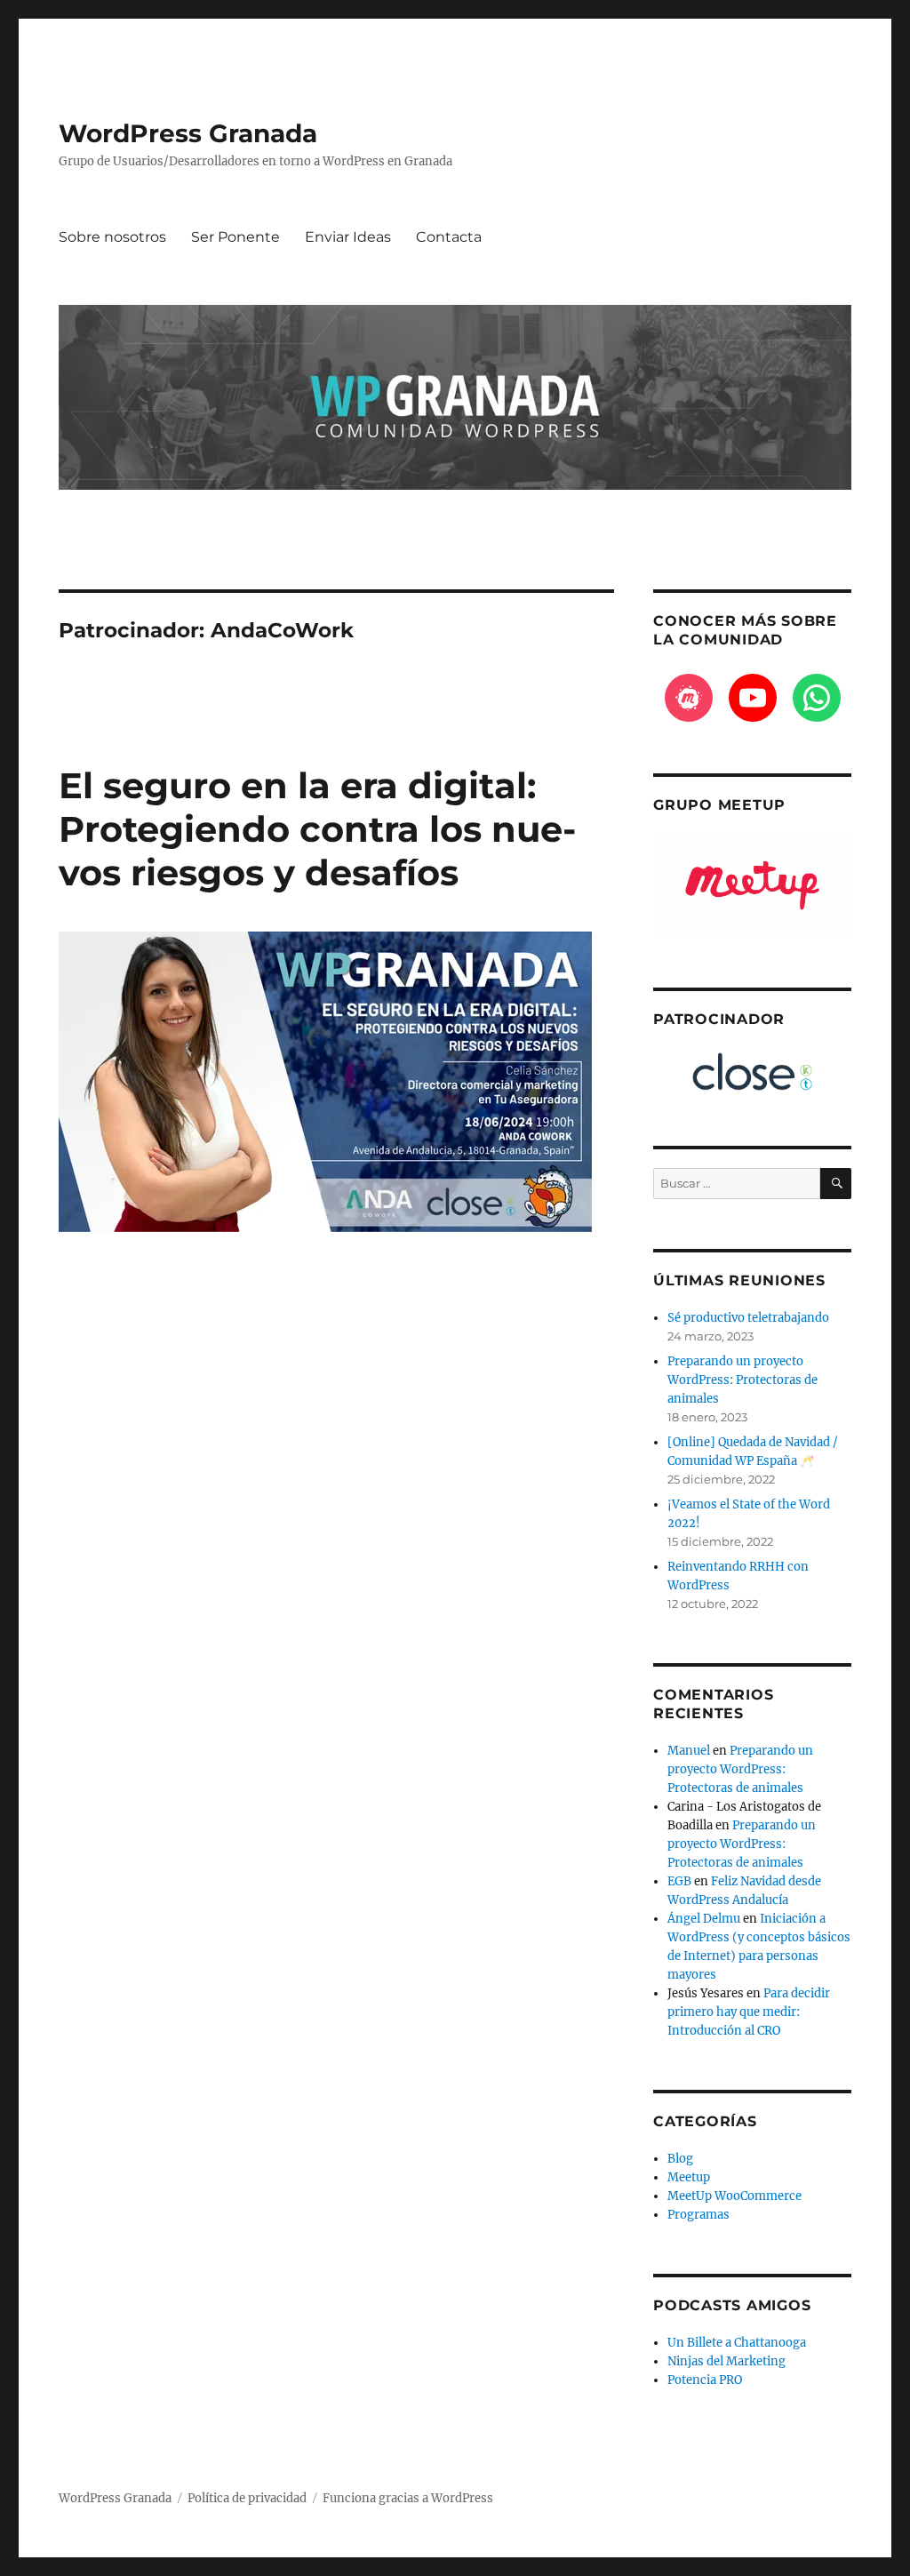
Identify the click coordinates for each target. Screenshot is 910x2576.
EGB (679, 1881)
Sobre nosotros (112, 237)
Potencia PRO (705, 2380)
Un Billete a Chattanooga (737, 2343)
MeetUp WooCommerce (734, 2196)
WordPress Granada (188, 133)
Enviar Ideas (348, 237)
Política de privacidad (247, 2498)
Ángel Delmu (704, 1919)
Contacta (449, 237)
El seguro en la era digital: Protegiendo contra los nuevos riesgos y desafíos (317, 829)
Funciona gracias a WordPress (408, 2498)
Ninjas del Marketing (726, 2361)
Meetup (689, 2177)
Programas (698, 2215)
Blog (680, 2159)
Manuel (689, 1751)
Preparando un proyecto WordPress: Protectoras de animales (742, 1380)
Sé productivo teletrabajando (748, 1318)
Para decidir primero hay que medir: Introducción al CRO (749, 2012)
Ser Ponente (235, 237)
